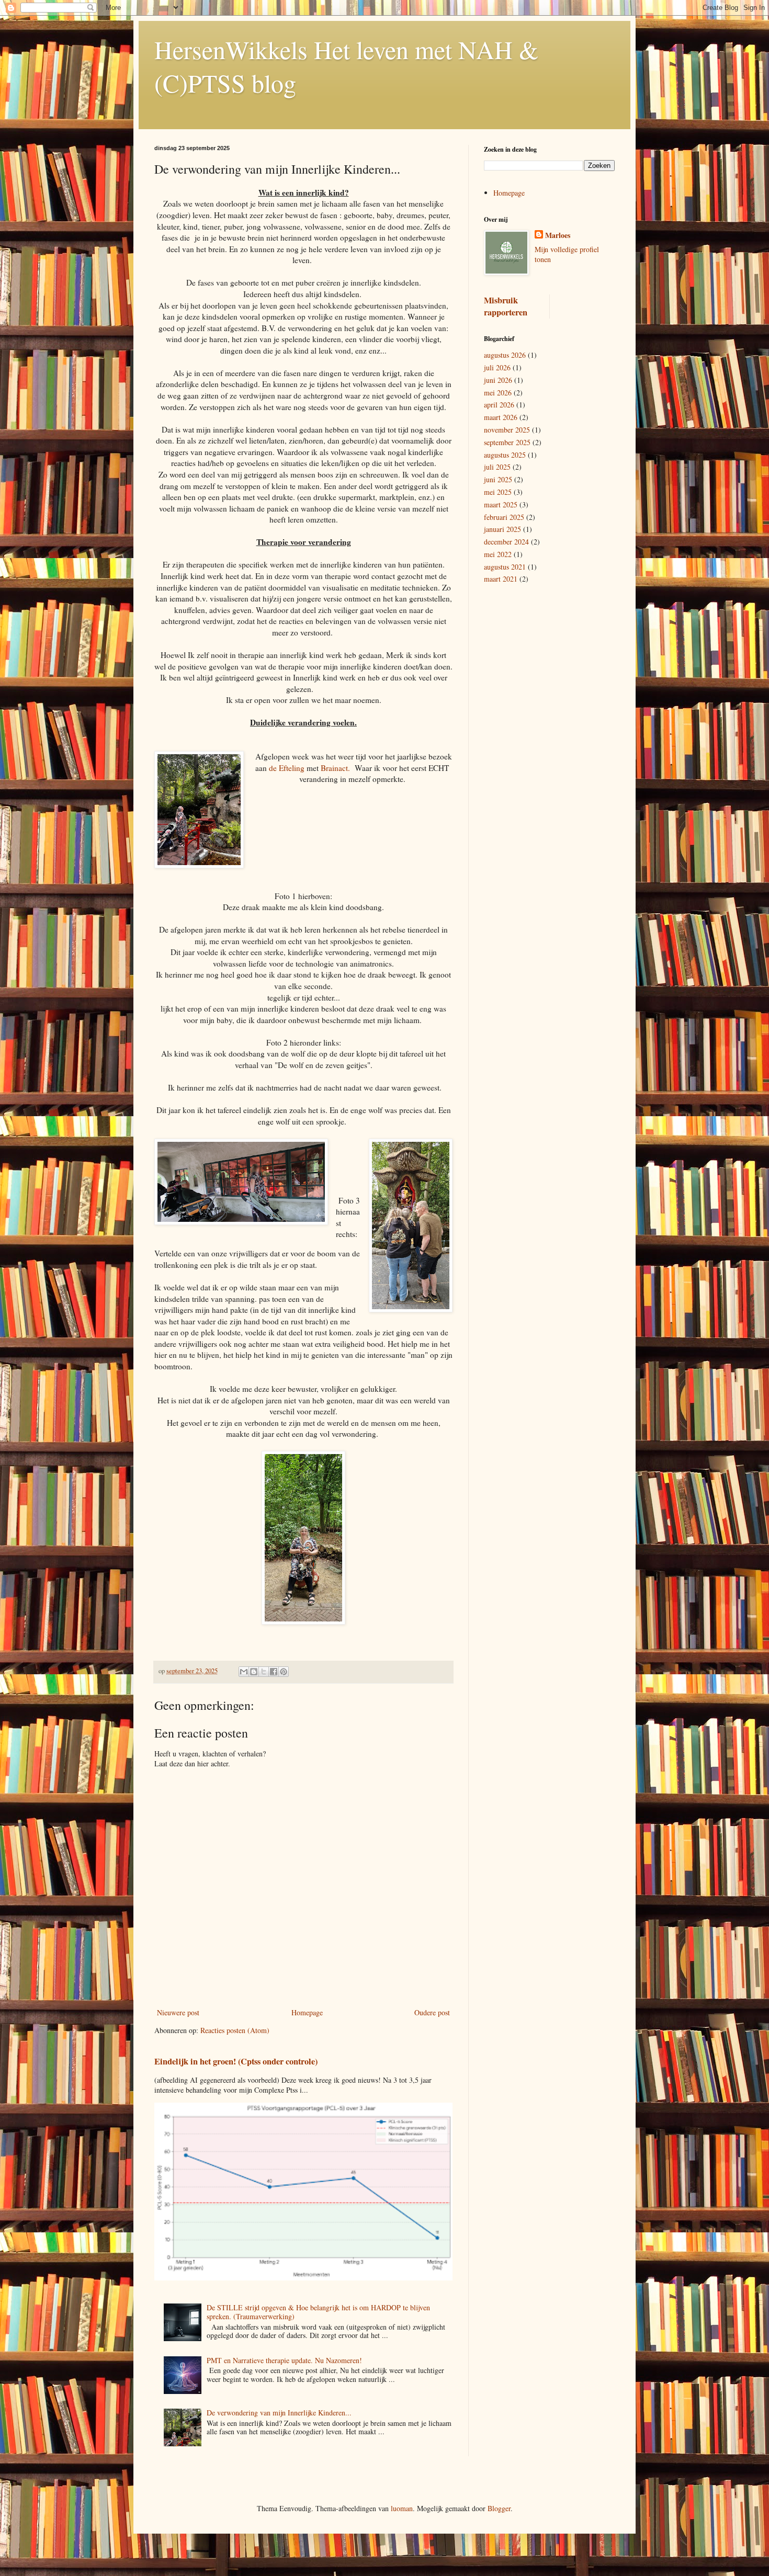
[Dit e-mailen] (244, 1672)
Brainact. (335, 768)
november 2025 (507, 430)
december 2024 (506, 542)
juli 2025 (497, 467)
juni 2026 (498, 380)
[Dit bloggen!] (254, 1672)
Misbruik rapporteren (506, 306)
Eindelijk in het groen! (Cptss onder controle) (236, 2061)
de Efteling (287, 768)
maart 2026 (501, 417)
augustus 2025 (505, 455)
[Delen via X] (264, 1672)
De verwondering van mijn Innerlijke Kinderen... (279, 2413)
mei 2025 (498, 492)
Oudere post (432, 2012)
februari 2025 (504, 517)
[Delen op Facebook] (274, 1672)
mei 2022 (498, 554)
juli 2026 (497, 367)
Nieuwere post (178, 2012)
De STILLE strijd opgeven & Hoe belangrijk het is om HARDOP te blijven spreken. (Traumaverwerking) (318, 2312)
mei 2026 (498, 393)
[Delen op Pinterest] (284, 1672)
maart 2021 (501, 579)
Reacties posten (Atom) (235, 2030)
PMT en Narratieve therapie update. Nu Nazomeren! (284, 2360)
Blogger (499, 2508)
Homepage (307, 2012)
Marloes (558, 235)
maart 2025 (501, 504)
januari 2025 (502, 529)
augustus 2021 (505, 567)
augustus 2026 (505, 355)
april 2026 (499, 405)
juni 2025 (498, 479)
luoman (402, 2508)
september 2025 (507, 442)
